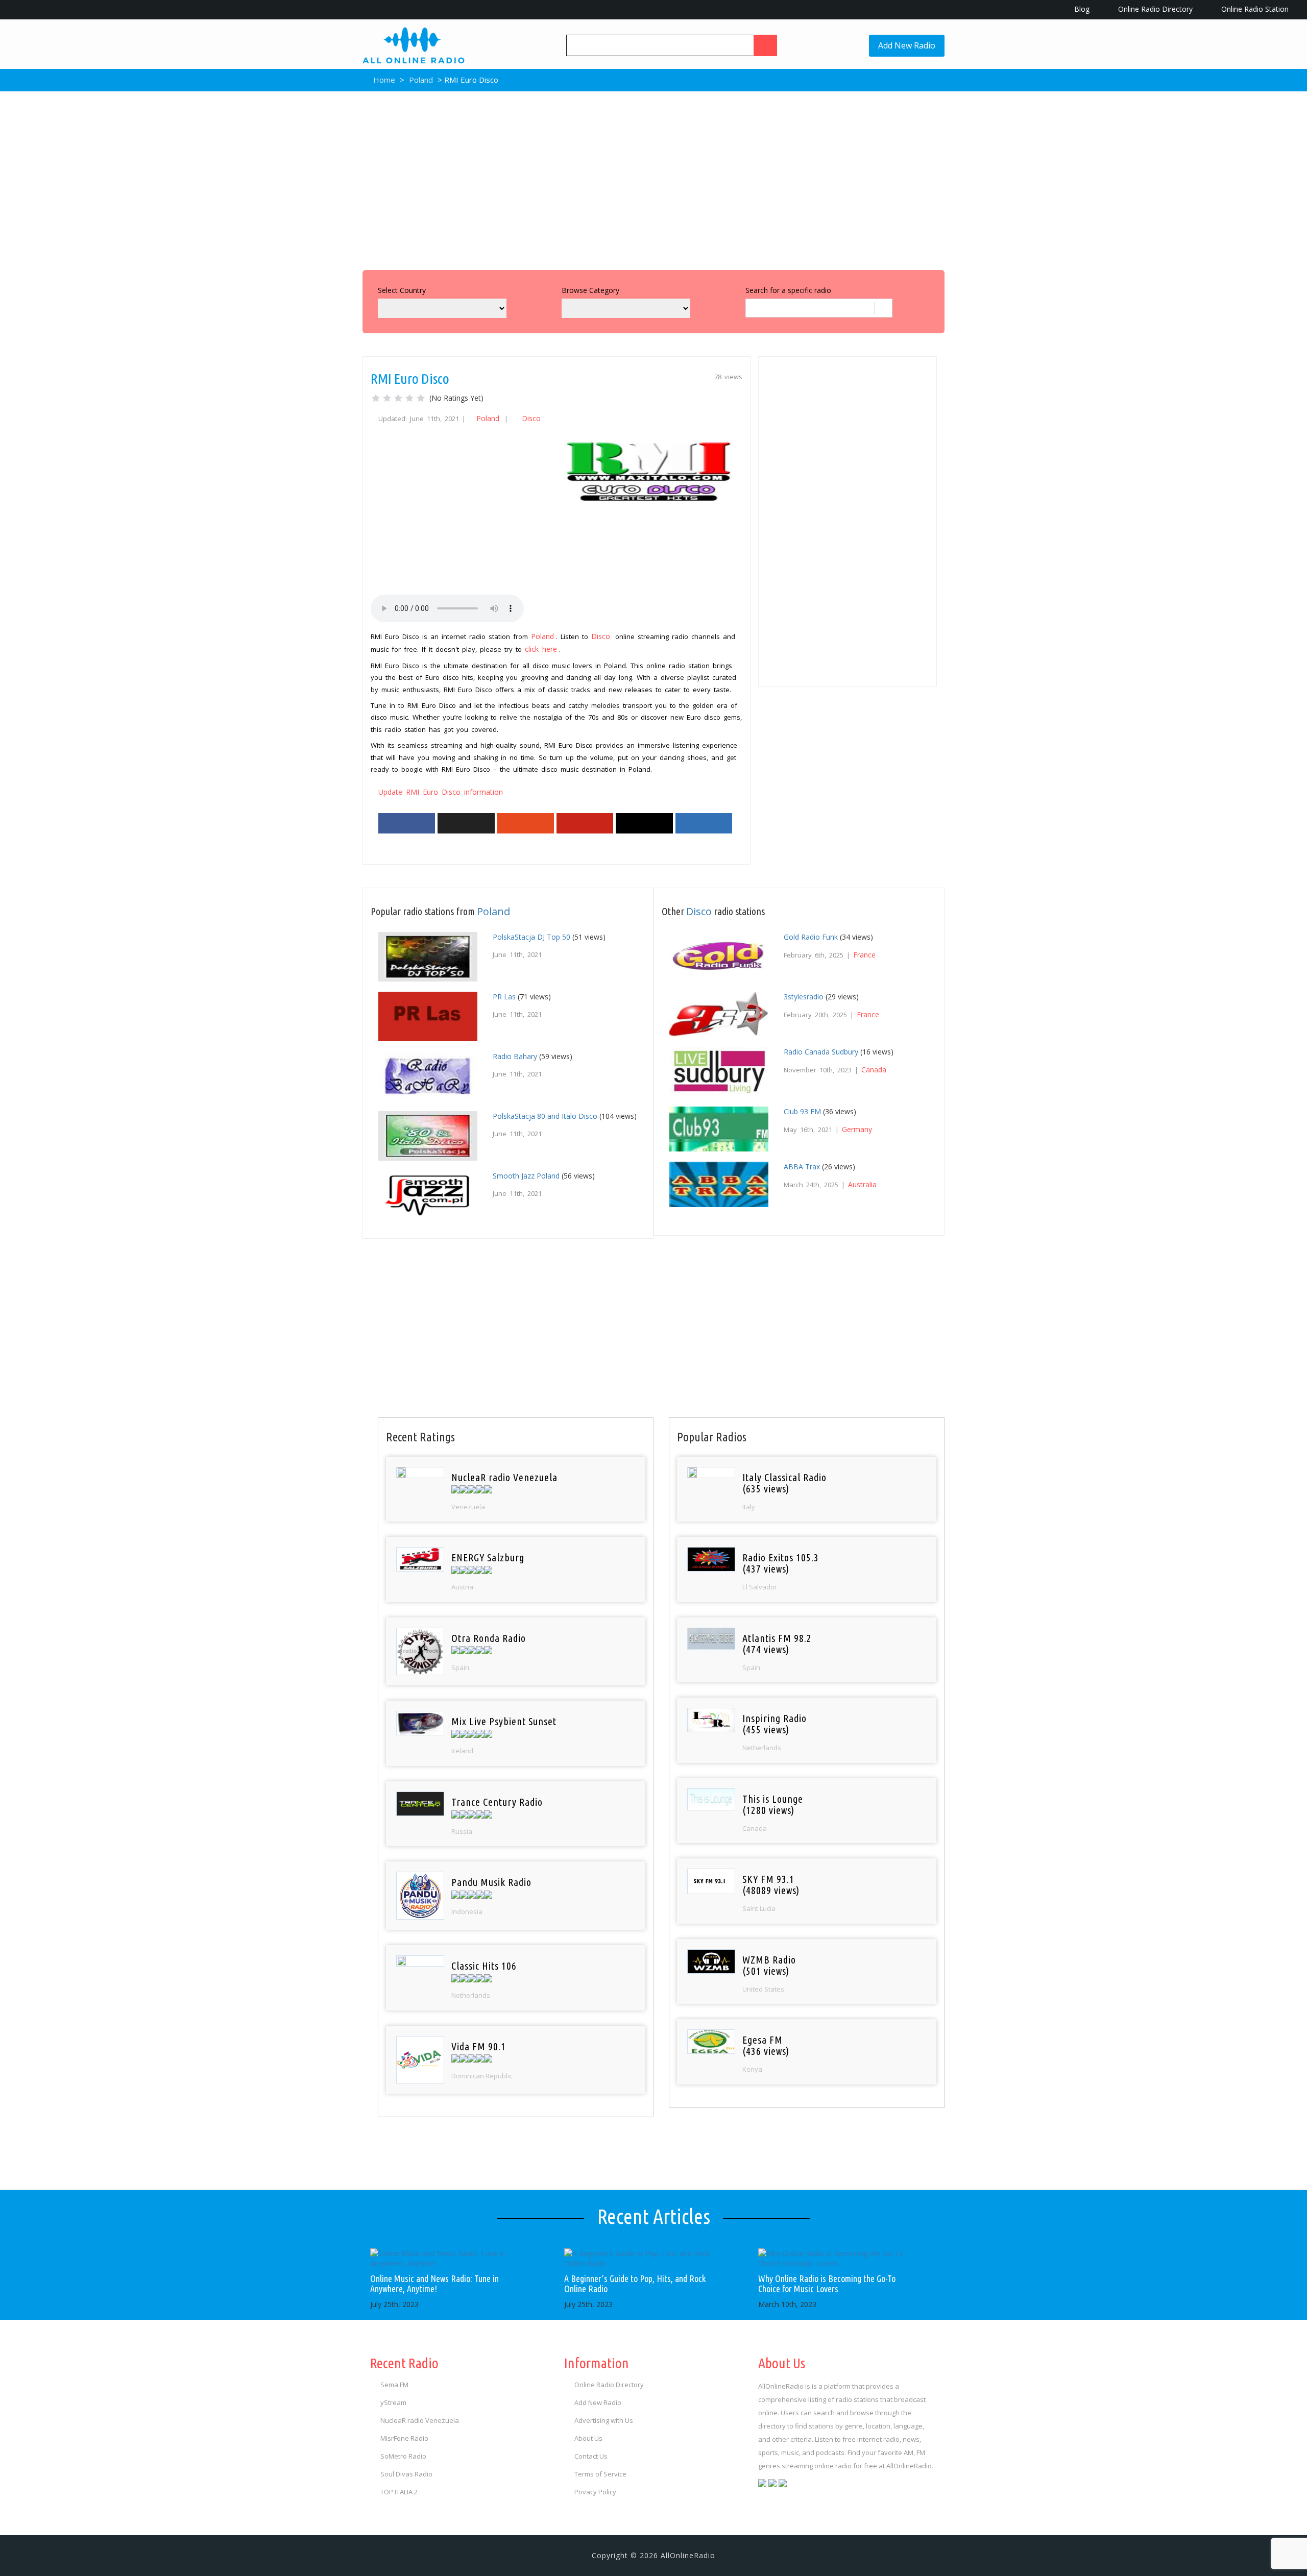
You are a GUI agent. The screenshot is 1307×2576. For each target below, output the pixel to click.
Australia (862, 1184)
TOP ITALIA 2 (399, 2492)
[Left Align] (765, 45)
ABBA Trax (802, 1167)
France (864, 955)
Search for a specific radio (788, 290)
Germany (857, 1129)
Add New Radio (907, 45)
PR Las (504, 997)
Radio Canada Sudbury (821, 1052)
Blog (1081, 9)
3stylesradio (804, 997)
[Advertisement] (653, 178)
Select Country (402, 290)
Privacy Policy (595, 2492)
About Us (588, 2438)
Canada (874, 1070)
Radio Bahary (515, 1056)
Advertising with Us (604, 2420)
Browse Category (590, 290)
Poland (421, 80)
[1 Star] (376, 398)
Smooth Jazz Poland (526, 1176)
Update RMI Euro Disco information (441, 792)
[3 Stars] (398, 398)
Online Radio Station (1254, 9)
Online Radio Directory (1154, 9)
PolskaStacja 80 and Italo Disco (545, 1116)
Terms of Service (600, 2474)
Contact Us (591, 2456)
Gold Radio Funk (811, 937)
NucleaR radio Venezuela (420, 2420)
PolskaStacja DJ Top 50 (531, 937)
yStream (393, 2402)
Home (383, 80)
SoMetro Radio (403, 2456)
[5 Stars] (421, 398)
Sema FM (394, 2385)
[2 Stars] (387, 398)
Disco (531, 418)
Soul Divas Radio (406, 2474)
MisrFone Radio (404, 2438)
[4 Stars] (409, 398)
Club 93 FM (802, 1111)
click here (541, 649)
